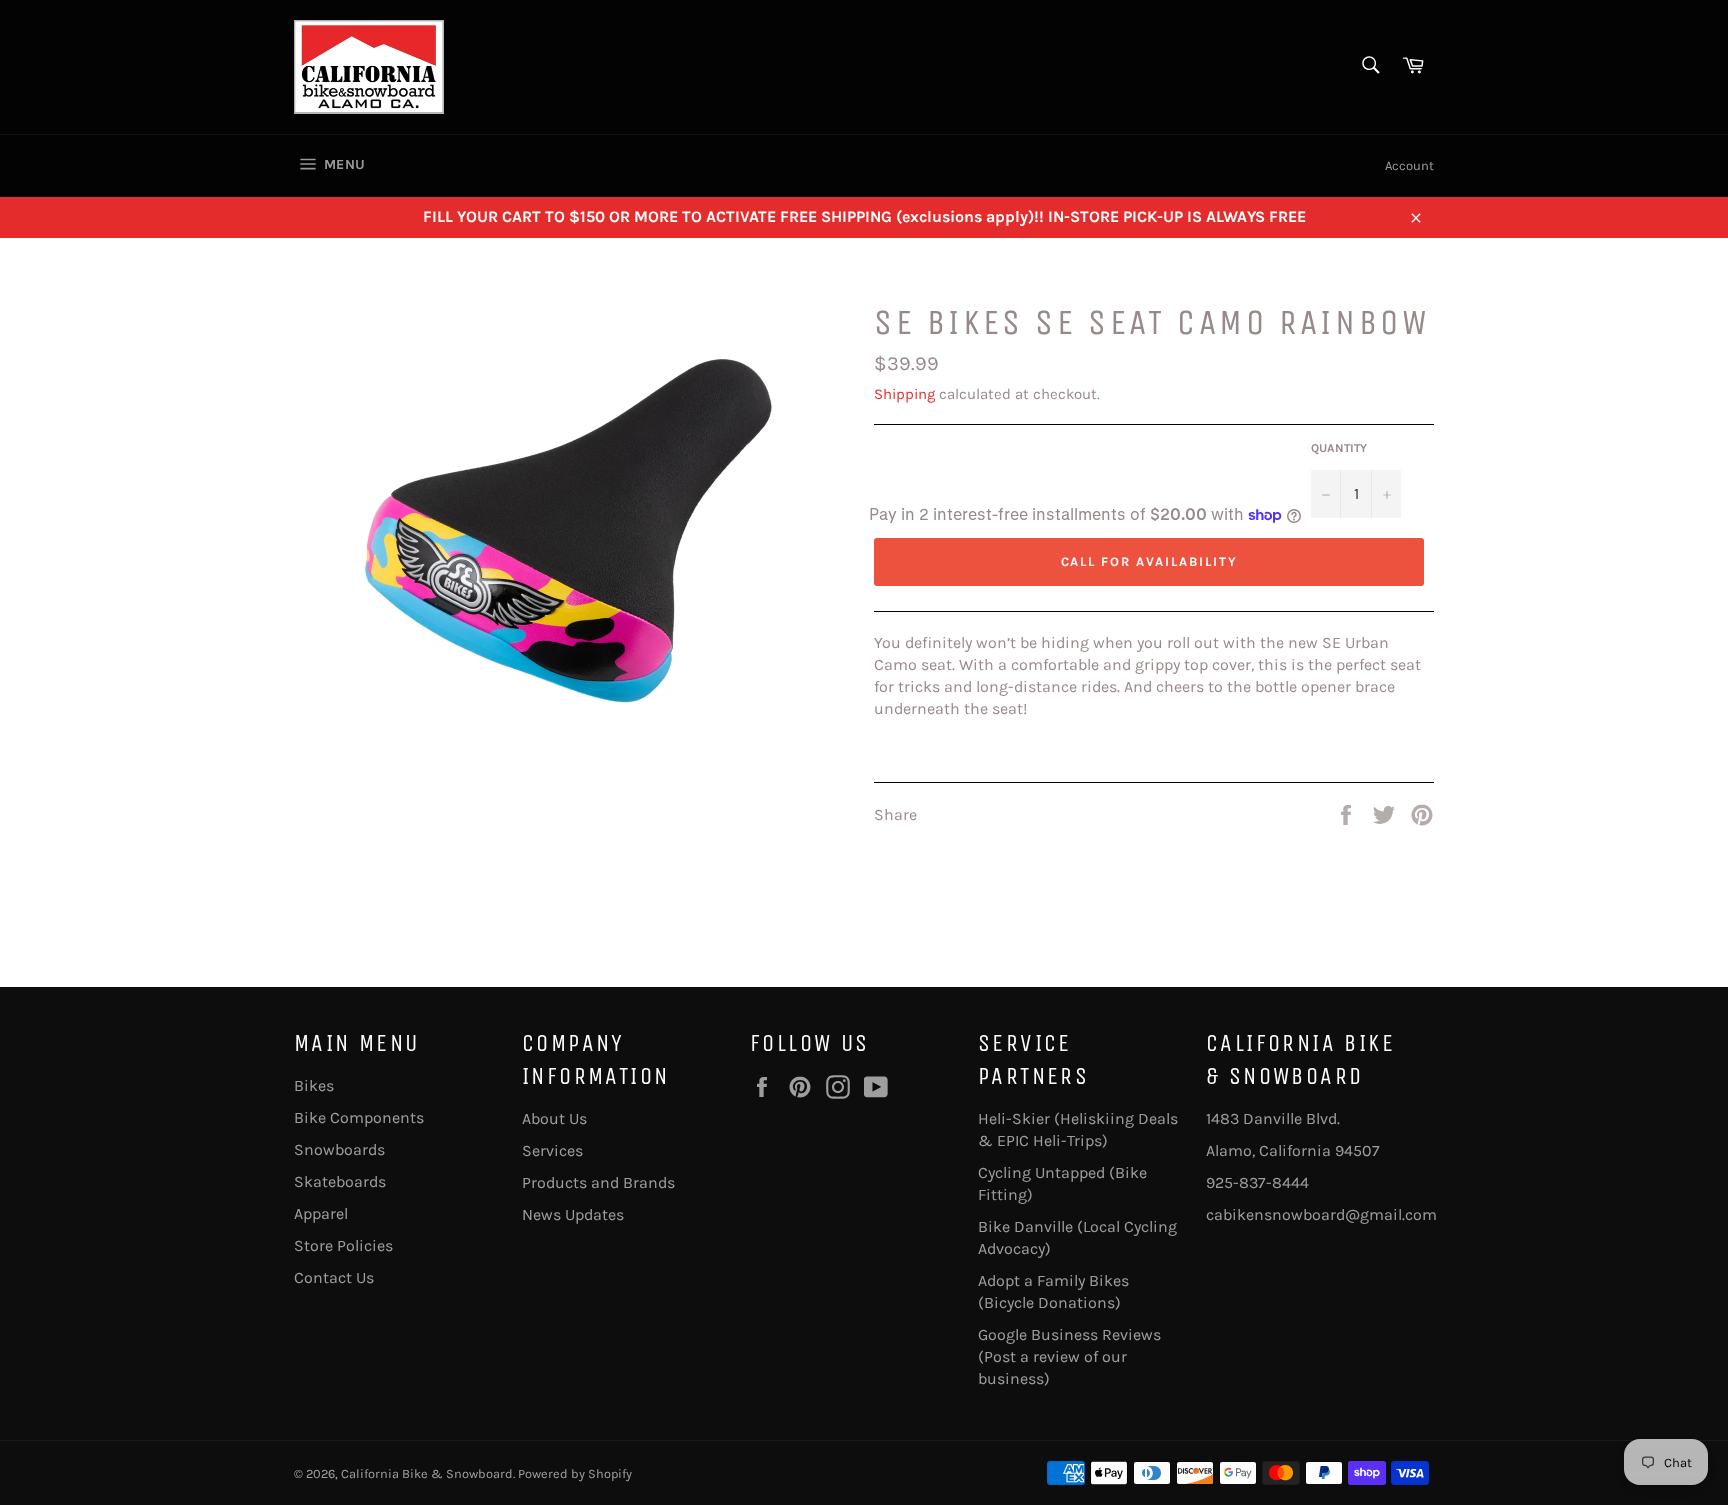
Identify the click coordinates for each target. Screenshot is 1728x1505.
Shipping (904, 394)
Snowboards (339, 1149)
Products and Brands (598, 1182)
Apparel (321, 1213)
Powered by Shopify (575, 1473)
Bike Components (359, 1117)
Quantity (1339, 448)
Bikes (314, 1085)
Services (552, 1150)
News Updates (573, 1214)
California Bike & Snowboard (427, 1473)
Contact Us (334, 1277)
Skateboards (340, 1181)
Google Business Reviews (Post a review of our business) (1069, 1356)
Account (1409, 165)
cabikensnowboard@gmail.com (1321, 1214)
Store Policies (343, 1245)
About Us (554, 1118)
